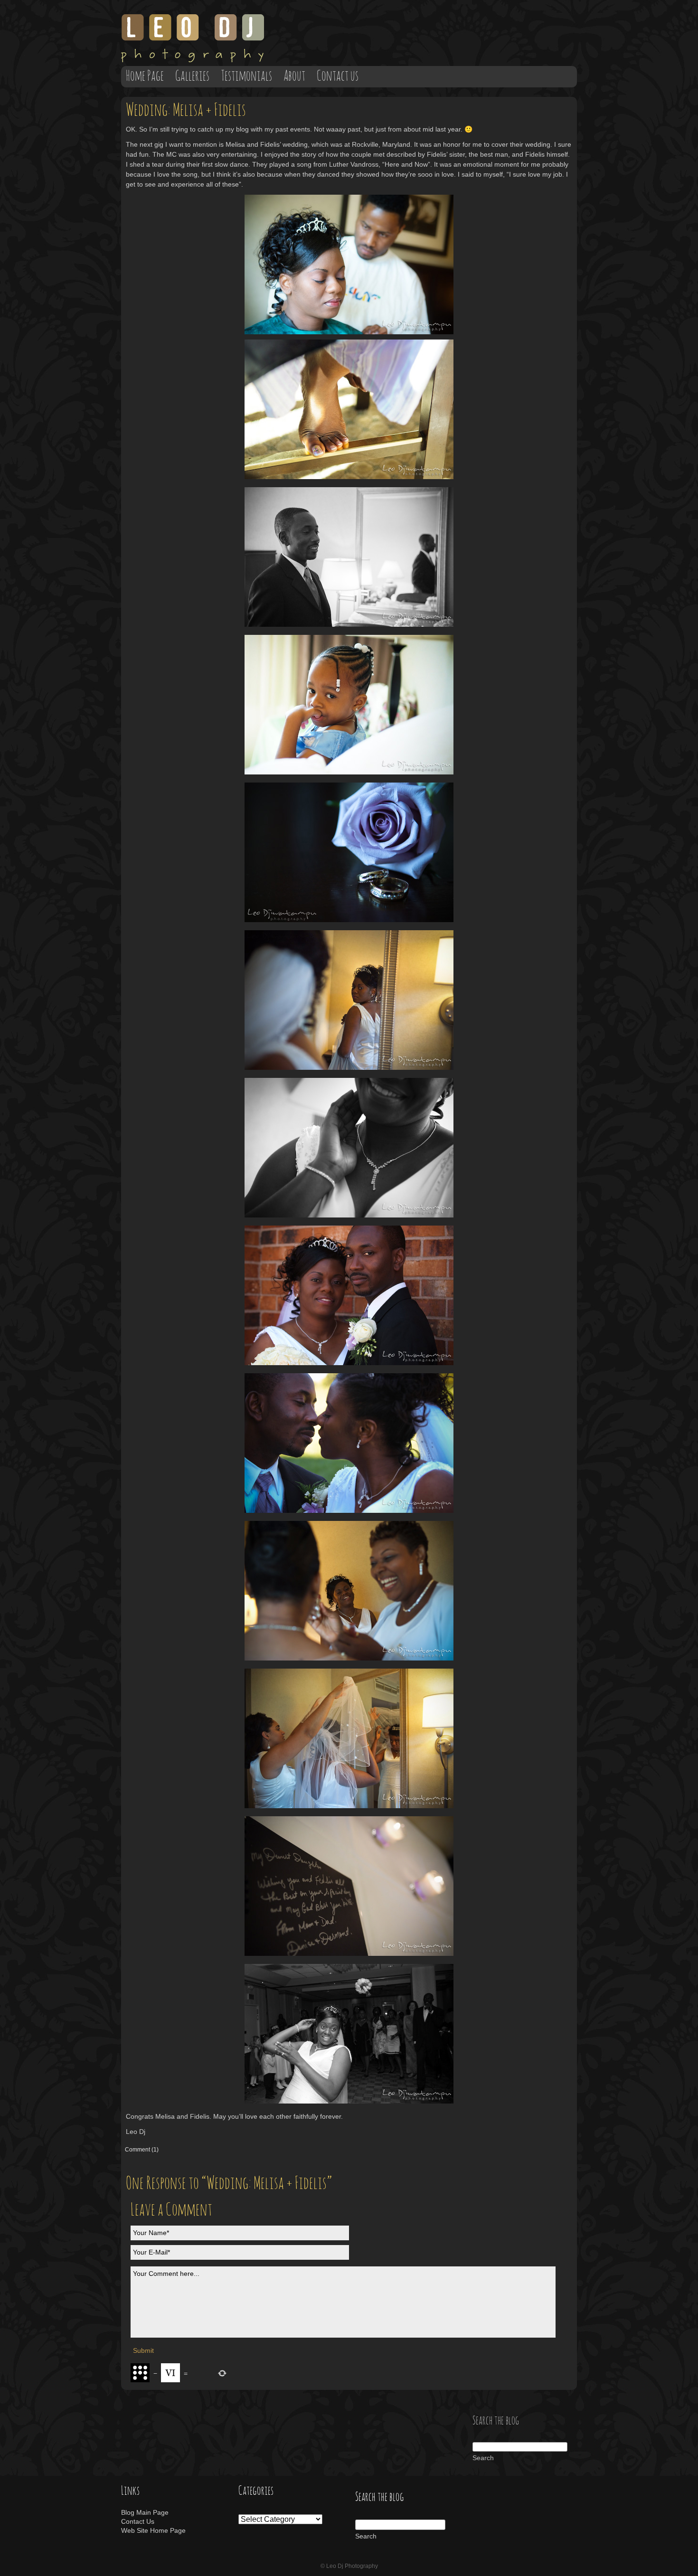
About (294, 76)
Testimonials (246, 76)
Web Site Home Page (153, 2530)
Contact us (338, 76)
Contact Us (138, 2521)
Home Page (145, 76)
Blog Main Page (145, 2512)
